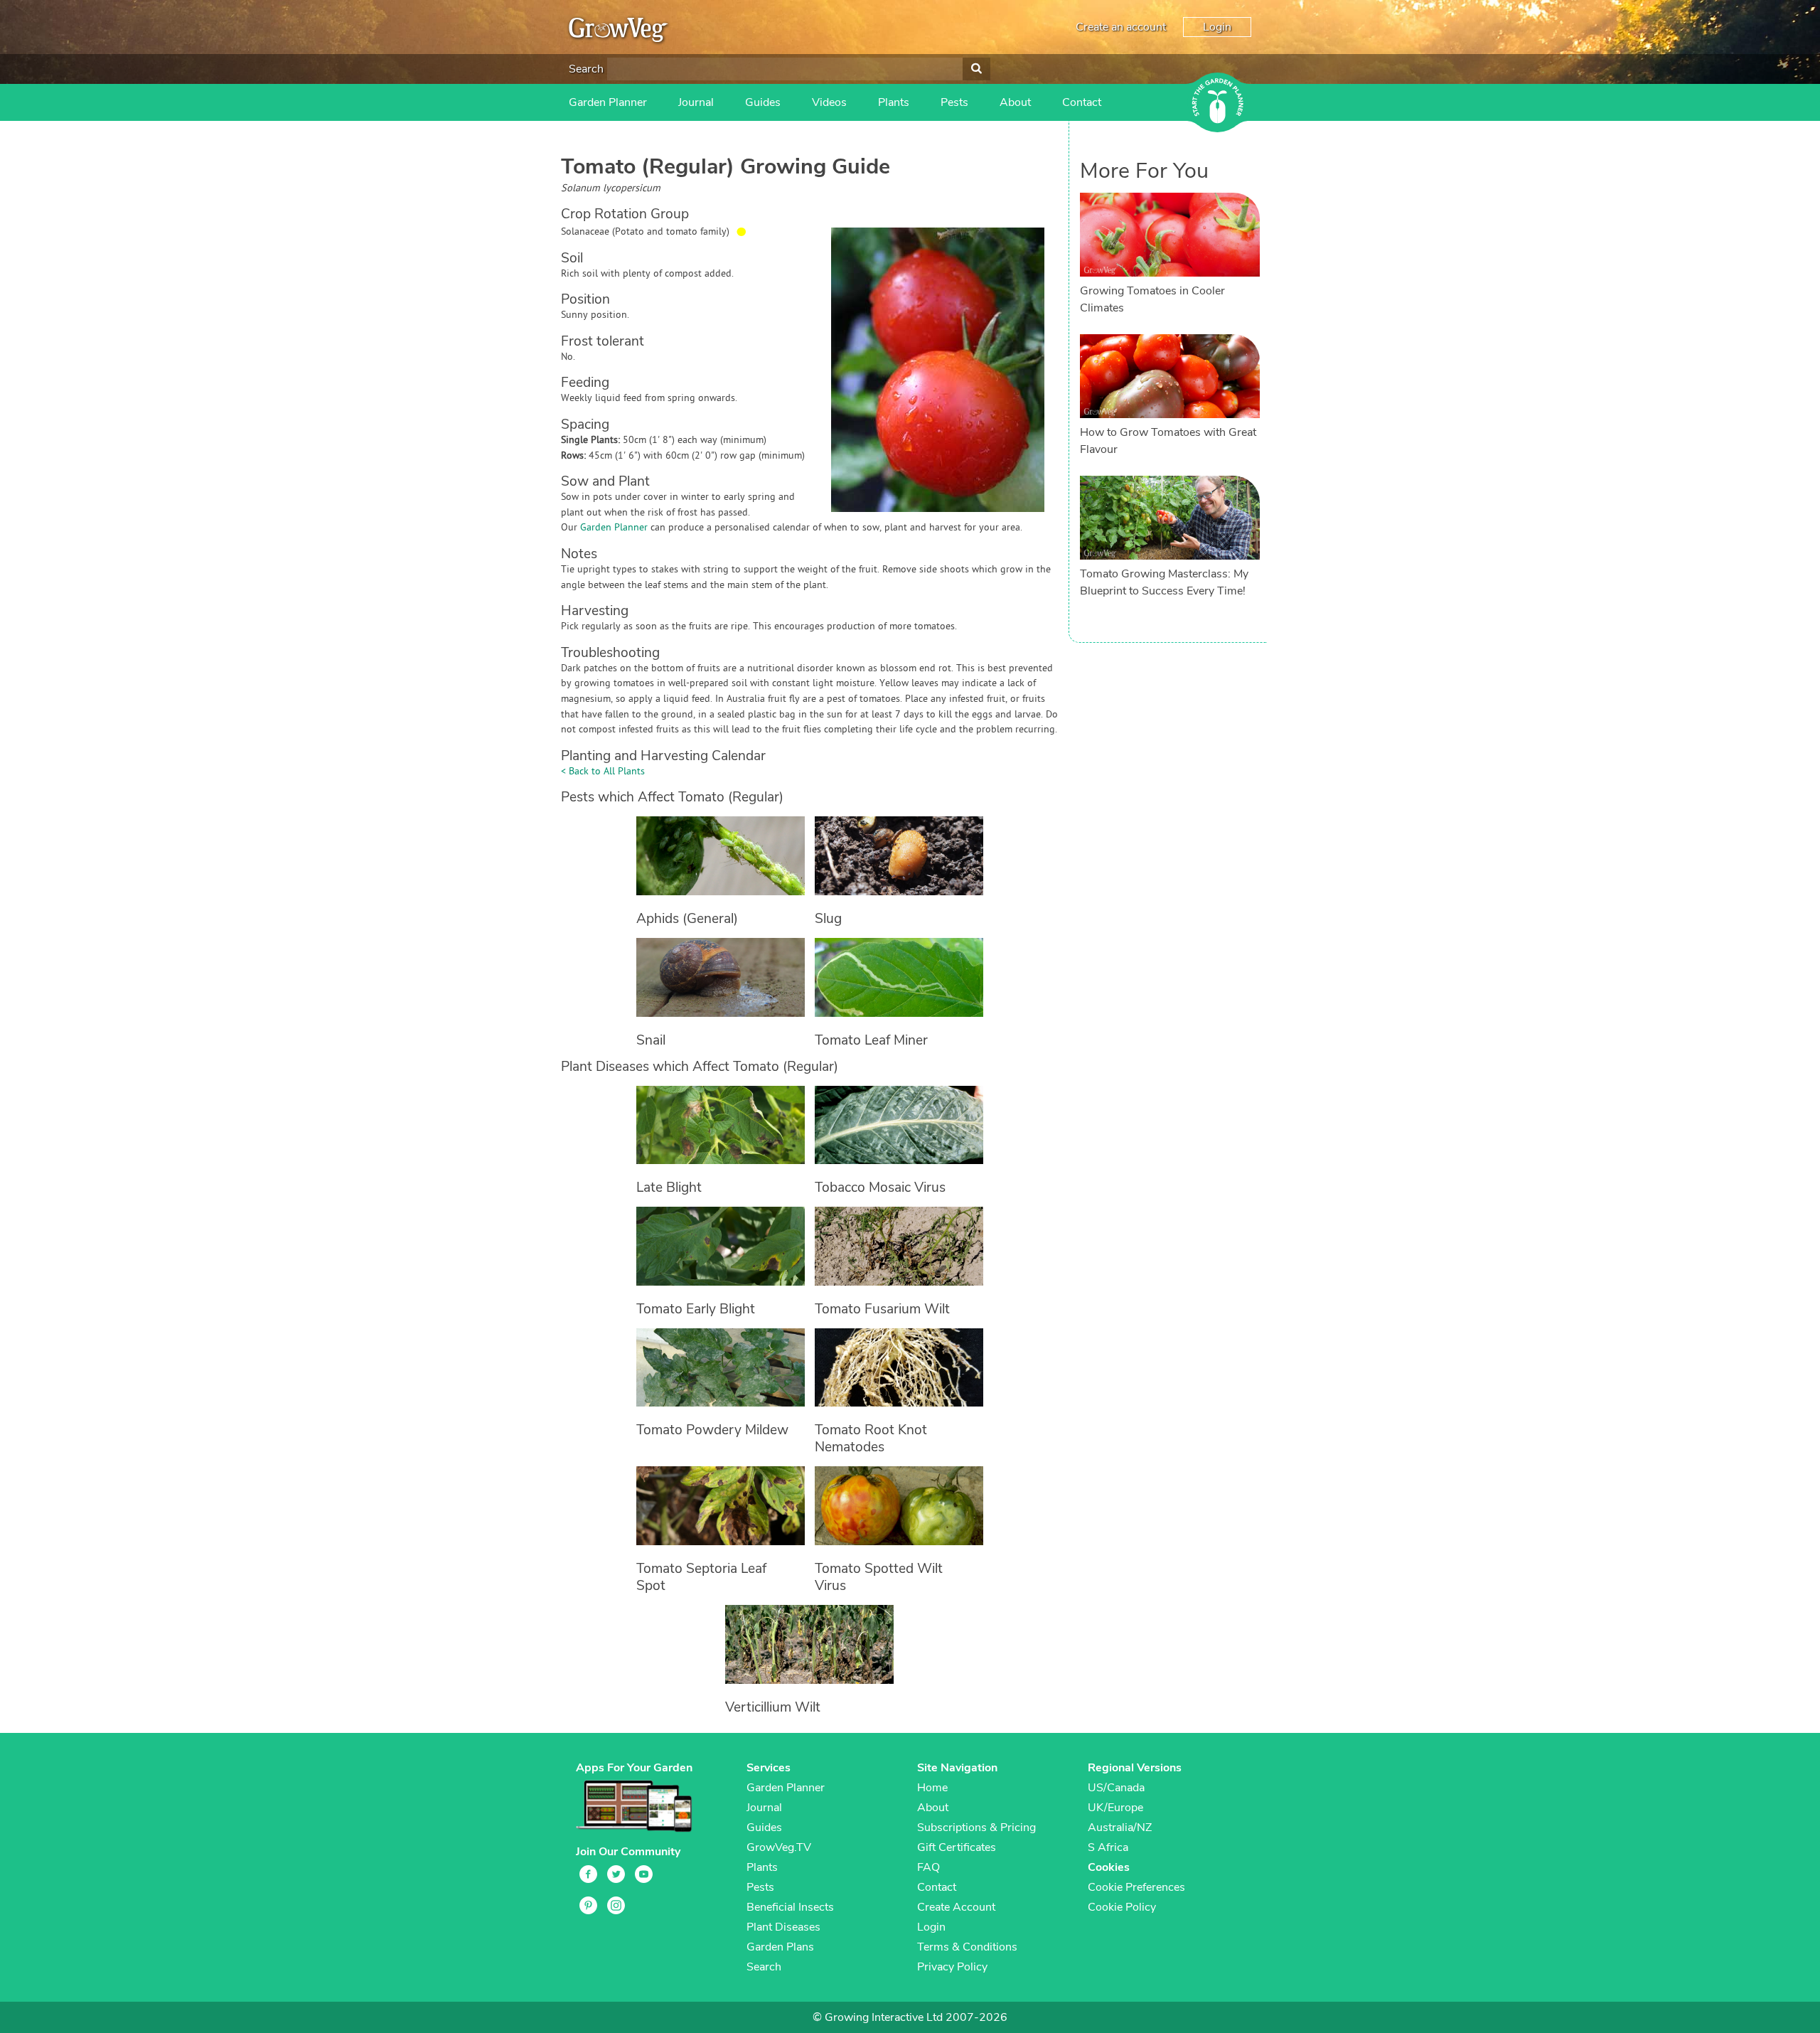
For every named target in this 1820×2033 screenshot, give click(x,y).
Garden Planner (608, 102)
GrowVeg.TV (779, 1847)
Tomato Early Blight (696, 1309)
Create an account (1121, 27)
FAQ (928, 1867)
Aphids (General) (687, 919)
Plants (894, 102)
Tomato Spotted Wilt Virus (879, 1577)
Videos (829, 102)
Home (932, 1788)
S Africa (1108, 1847)
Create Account (956, 1907)
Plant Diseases (783, 1927)
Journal (696, 102)
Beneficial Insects (790, 1907)
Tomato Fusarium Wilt (882, 1309)
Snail (651, 1040)
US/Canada (1116, 1788)
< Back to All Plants (603, 772)
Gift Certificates (957, 1847)
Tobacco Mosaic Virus (880, 1188)
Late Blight (669, 1188)
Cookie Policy (1122, 1907)
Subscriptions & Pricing (976, 1827)
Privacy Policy (952, 1967)
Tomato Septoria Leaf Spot (701, 1577)
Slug (828, 919)
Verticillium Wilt (773, 1707)
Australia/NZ (1120, 1827)
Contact (1082, 102)
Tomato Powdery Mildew (712, 1430)
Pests (954, 102)
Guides (763, 102)
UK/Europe (1115, 1808)
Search (586, 69)
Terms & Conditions (967, 1947)
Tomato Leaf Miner (871, 1040)
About (1015, 102)
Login (1217, 27)
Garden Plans (780, 1947)
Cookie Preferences (1136, 1887)
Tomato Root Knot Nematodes (871, 1439)
